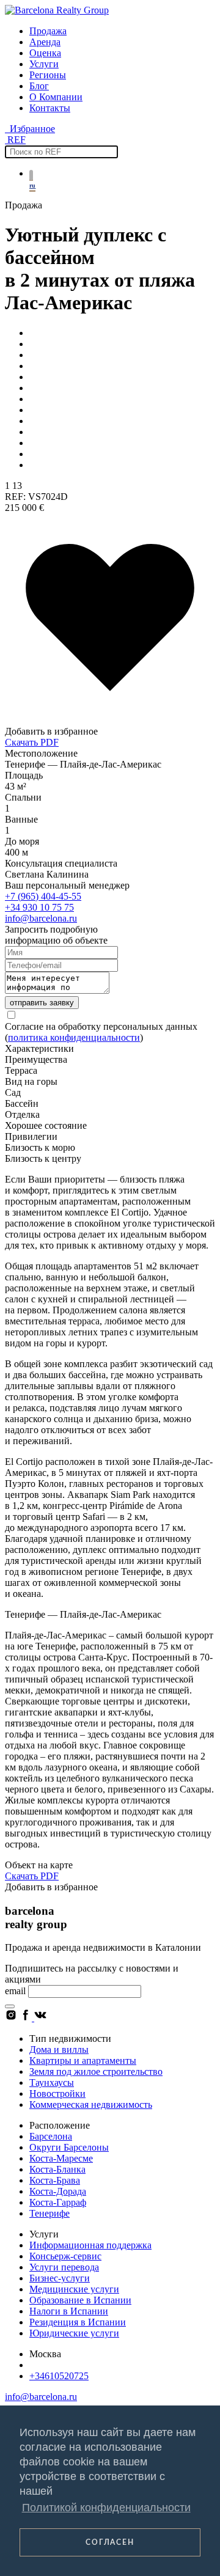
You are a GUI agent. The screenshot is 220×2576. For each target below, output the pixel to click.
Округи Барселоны (69, 2147)
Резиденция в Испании (78, 2322)
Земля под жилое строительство (96, 2071)
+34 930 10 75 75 (39, 907)
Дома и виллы (59, 2049)
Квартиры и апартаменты (83, 2060)
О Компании (56, 97)
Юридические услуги (74, 2333)
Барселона (51, 2136)
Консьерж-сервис (65, 2256)
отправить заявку (42, 1003)
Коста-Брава (55, 2180)
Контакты (50, 108)
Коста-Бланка (57, 2169)
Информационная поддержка (90, 2245)
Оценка (45, 53)
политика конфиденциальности (74, 1037)
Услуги (44, 64)
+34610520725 (59, 2376)
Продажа (48, 31)
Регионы (48, 75)
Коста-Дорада (58, 2191)
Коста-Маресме (61, 2158)
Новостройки (57, 2093)
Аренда (45, 42)
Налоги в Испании (69, 2311)
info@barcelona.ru (41, 918)
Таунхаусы (52, 2082)
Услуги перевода (64, 2267)
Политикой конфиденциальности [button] (106, 2508)
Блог (39, 86)
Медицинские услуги (74, 2289)
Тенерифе (50, 2213)
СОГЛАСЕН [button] (110, 2542)
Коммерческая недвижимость (91, 2104)
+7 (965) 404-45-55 (43, 896)
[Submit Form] (10, 2006)
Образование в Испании (80, 2300)
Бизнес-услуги (60, 2278)
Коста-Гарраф (58, 2202)
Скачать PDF (32, 742)
